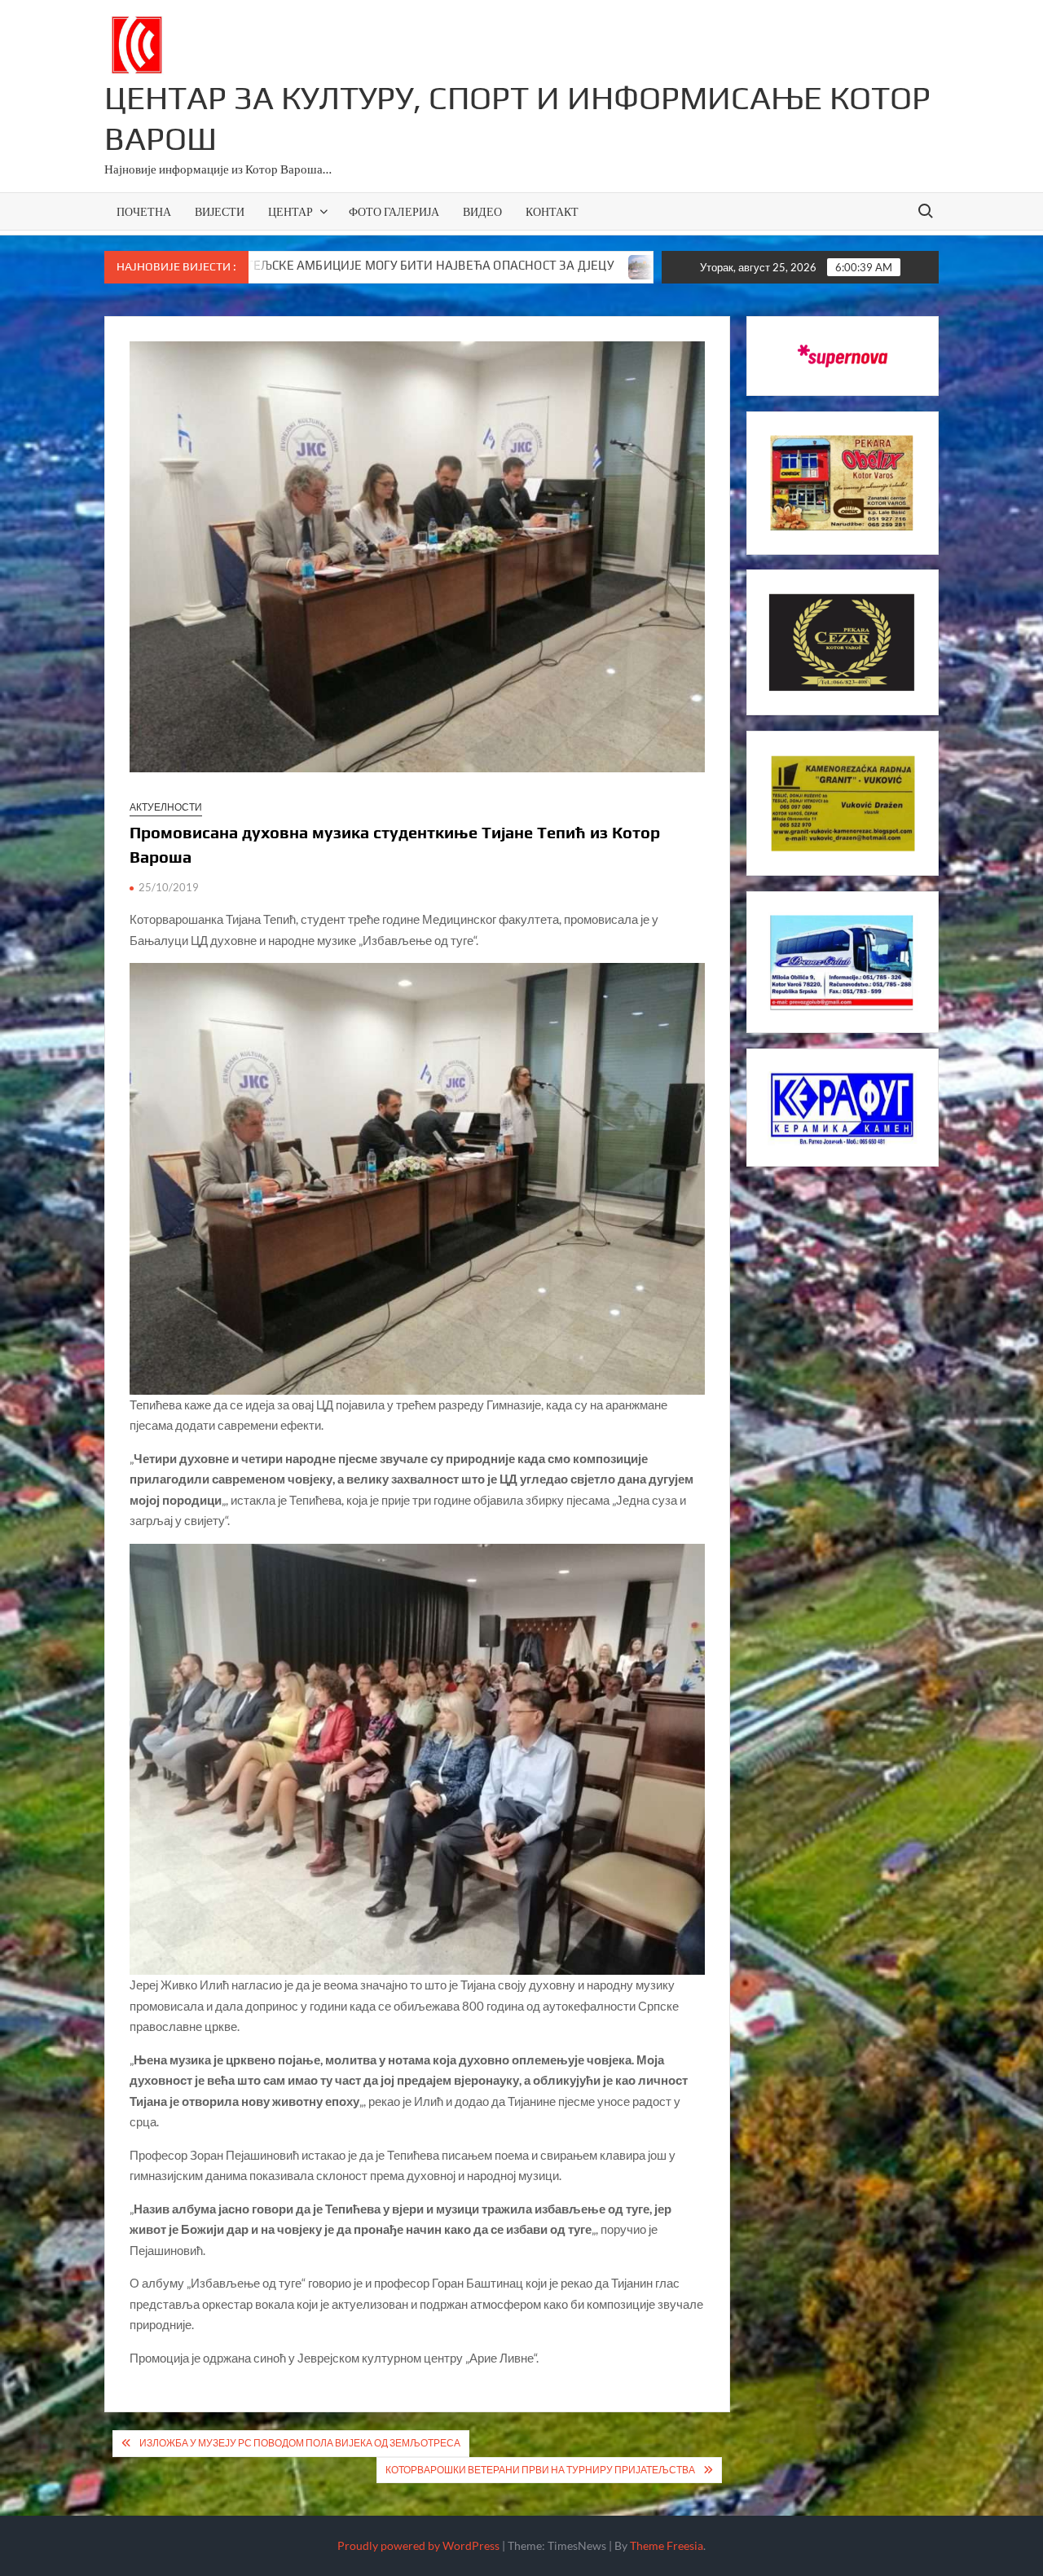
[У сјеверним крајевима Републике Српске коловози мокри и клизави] (481, 265)
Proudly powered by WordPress (418, 2545)
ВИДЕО (482, 211)
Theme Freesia (667, 2545)
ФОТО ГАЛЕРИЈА (394, 211)
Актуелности (166, 807)
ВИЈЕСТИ (220, 211)
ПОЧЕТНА (144, 211)
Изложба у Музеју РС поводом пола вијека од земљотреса (300, 2443)
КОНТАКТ (552, 211)
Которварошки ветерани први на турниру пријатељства (540, 2470)
